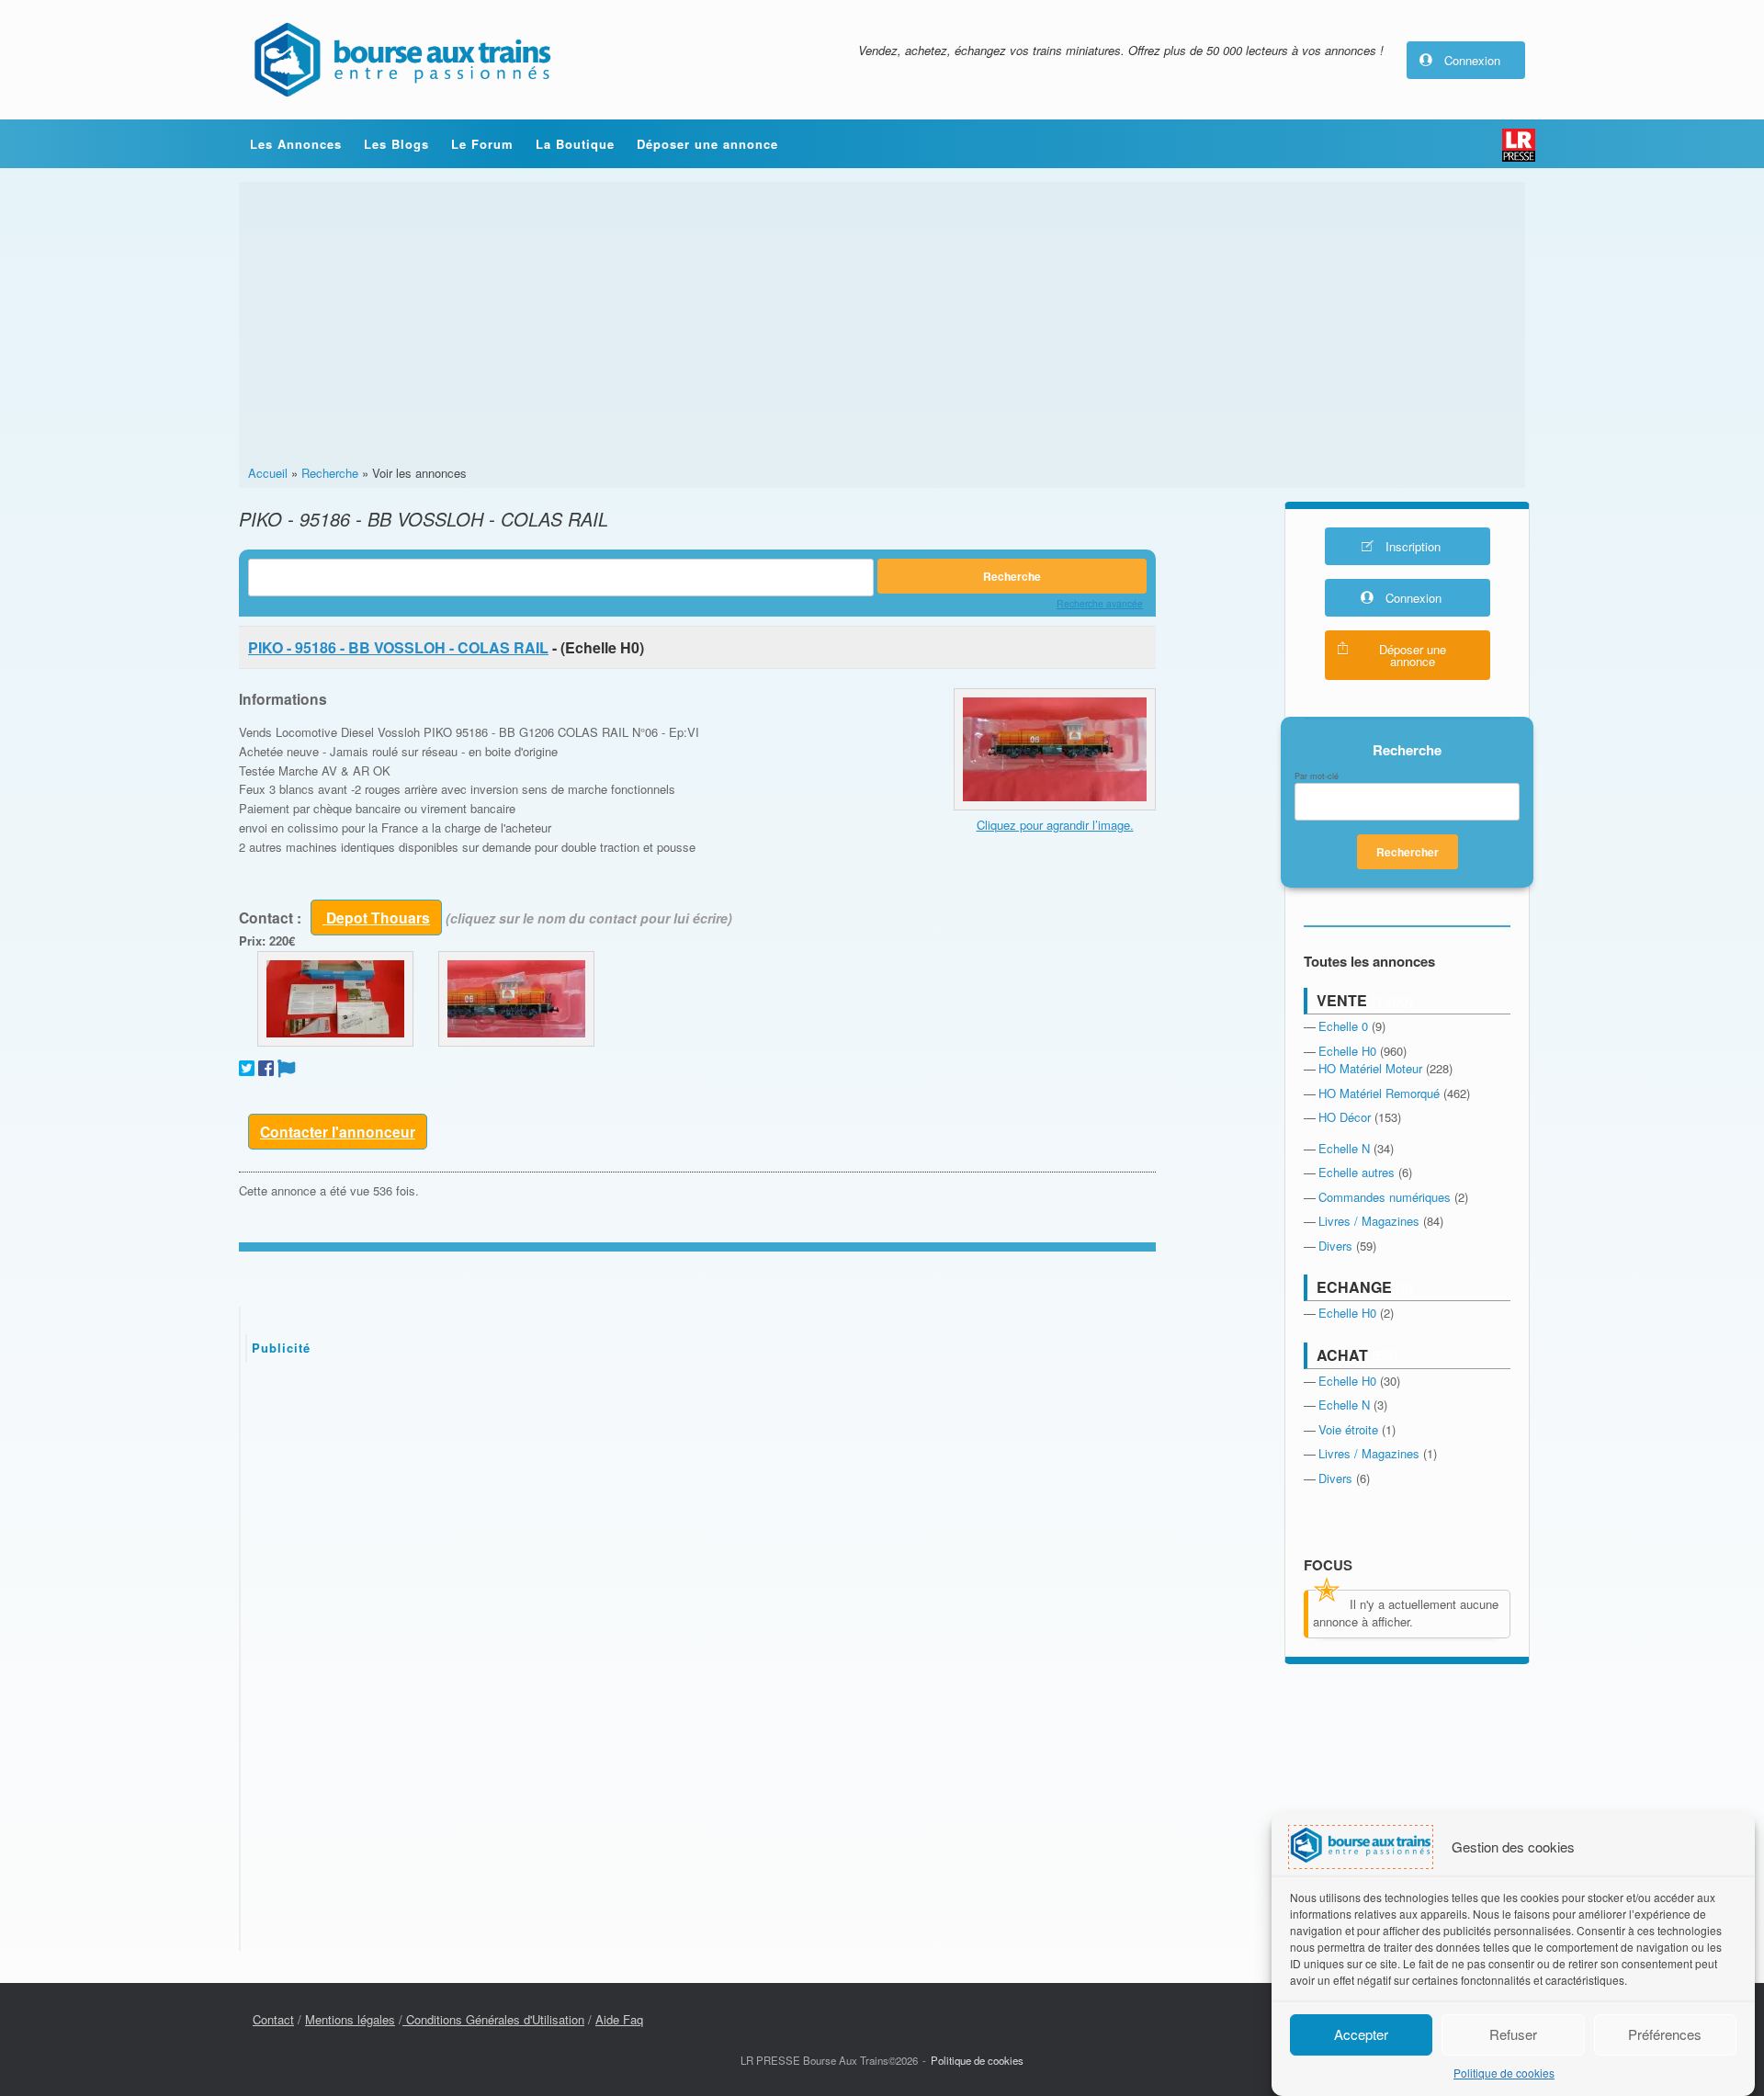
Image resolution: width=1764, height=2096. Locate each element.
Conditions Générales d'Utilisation (493, 2019)
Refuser (1513, 2034)
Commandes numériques (1385, 1197)
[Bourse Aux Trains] (401, 60)
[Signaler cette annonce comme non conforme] (287, 1068)
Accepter (1361, 2034)
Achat (1342, 1355)
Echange (1354, 1287)
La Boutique (575, 144)
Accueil (268, 473)
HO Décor (1345, 1117)
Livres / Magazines (1369, 1221)
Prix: (252, 940)
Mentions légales (350, 2019)
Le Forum (482, 144)
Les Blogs (396, 144)
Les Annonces (296, 144)
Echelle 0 (1343, 1026)
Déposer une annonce (707, 144)
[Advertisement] (882, 326)
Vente (1342, 1000)
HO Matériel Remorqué (1379, 1093)
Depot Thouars (376, 918)
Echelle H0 (1347, 1051)
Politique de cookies (1504, 2073)
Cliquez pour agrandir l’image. (1055, 825)
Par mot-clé (1317, 776)
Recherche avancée (1100, 603)
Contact (273, 2019)
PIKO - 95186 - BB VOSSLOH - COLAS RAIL (398, 647)
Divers (1335, 1246)
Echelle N (1344, 1148)
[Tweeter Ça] (247, 1068)
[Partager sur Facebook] (266, 1068)
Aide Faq (619, 2019)
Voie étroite (1348, 1429)
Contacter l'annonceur (338, 1132)
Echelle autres (1357, 1172)
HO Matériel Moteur (1370, 1068)
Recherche (330, 473)
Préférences (1665, 2034)
